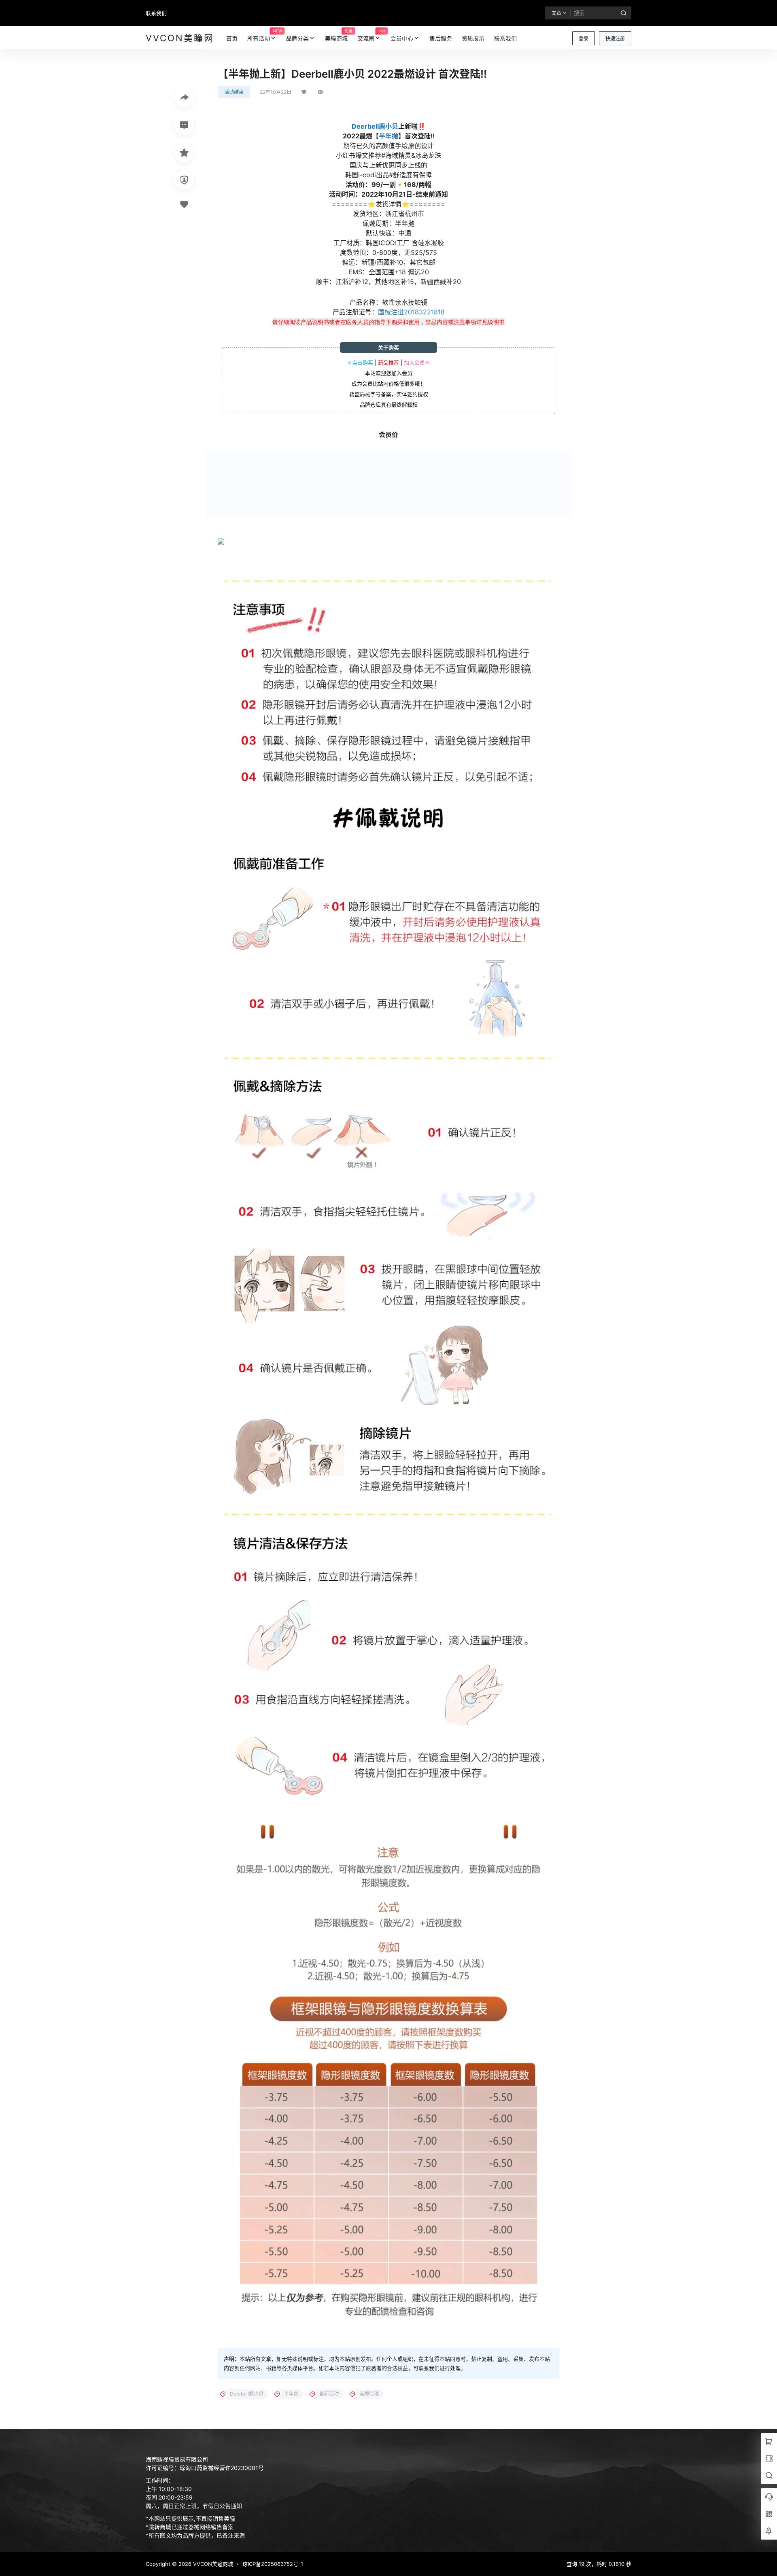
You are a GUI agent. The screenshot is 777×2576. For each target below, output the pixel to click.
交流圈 (371, 35)
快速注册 (615, 39)
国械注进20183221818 (411, 312)
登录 (584, 39)
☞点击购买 (360, 363)
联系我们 (156, 13)
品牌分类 (297, 38)
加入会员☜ (417, 363)
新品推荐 (388, 363)
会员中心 (402, 38)
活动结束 (234, 92)
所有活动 (264, 35)
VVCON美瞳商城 (212, 2564)
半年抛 (388, 136)
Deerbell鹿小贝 (375, 126)
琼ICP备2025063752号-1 (273, 2564)
